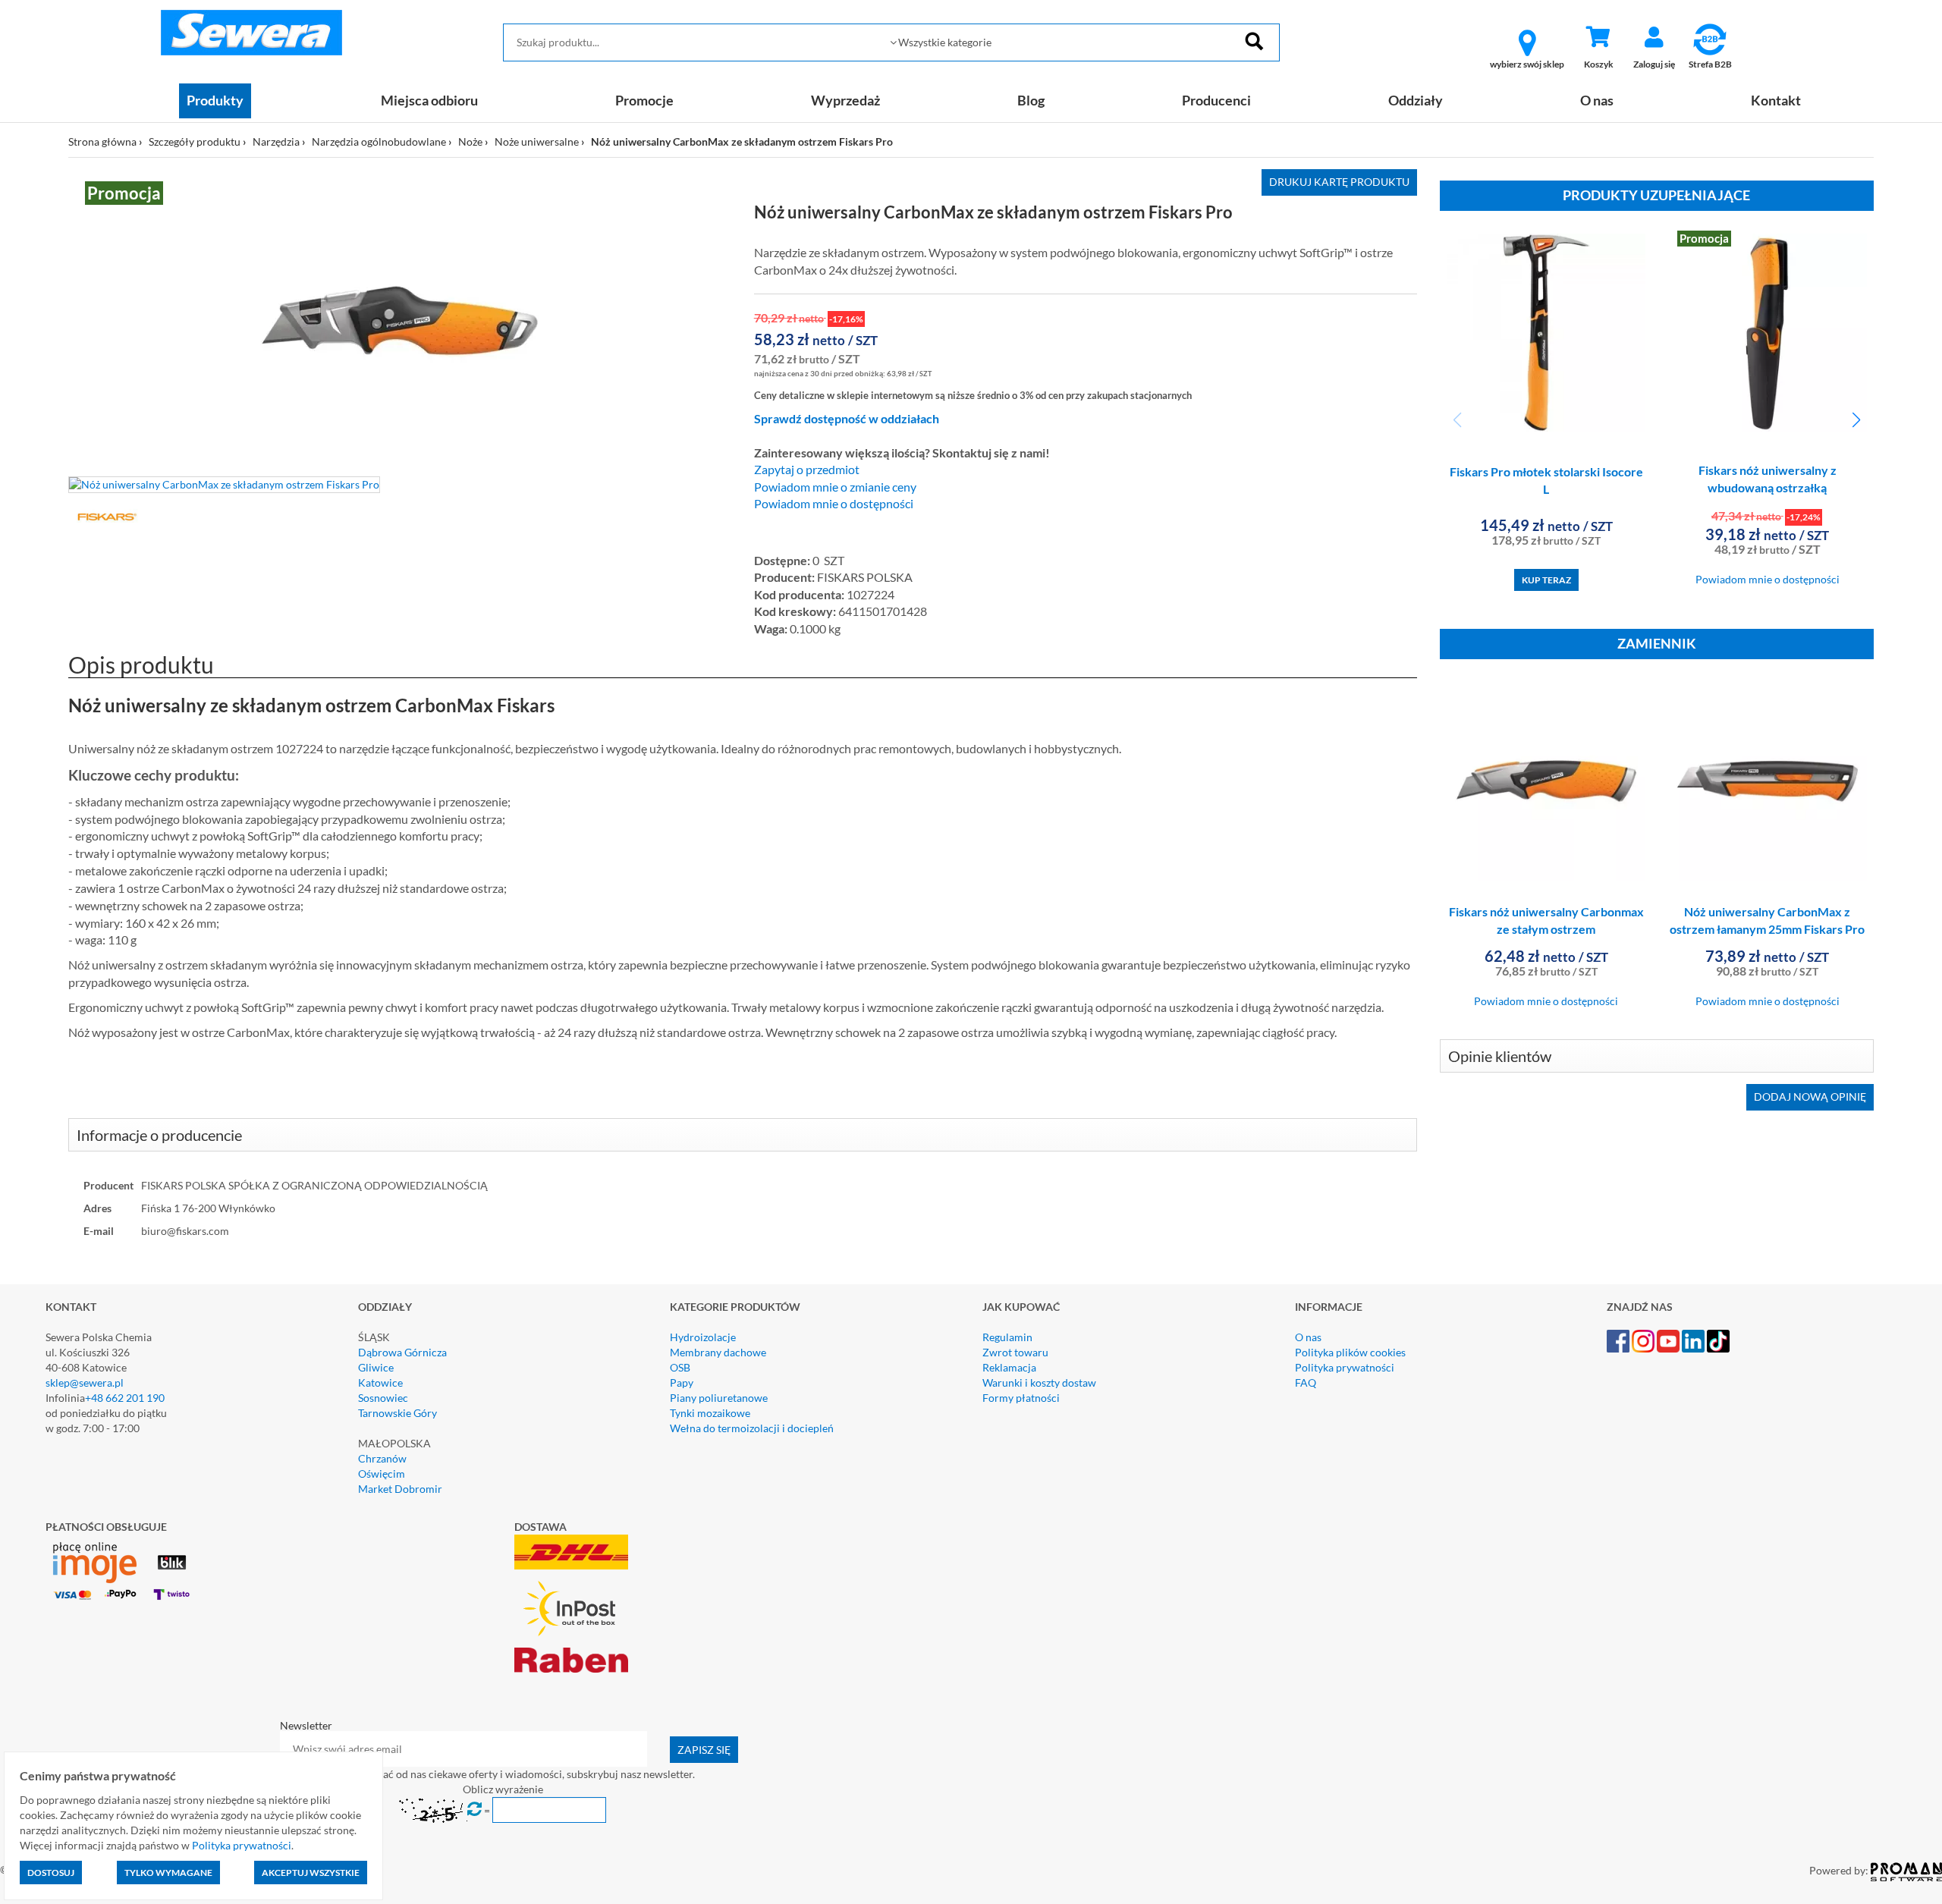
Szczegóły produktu (195, 141)
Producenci (1216, 100)
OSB (680, 1367)
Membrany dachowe (718, 1352)
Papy (682, 1382)
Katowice (380, 1382)
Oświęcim (382, 1474)
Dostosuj (51, 1873)
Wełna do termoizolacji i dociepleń (752, 1428)
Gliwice (376, 1367)
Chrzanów (382, 1458)
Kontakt (1776, 100)
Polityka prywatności (1345, 1367)
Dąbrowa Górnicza (402, 1352)
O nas (1597, 100)
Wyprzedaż (845, 100)
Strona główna (102, 141)
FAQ (1306, 1382)
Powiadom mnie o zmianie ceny (835, 487)
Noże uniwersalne (537, 141)
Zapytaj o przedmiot (807, 470)
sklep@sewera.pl (85, 1382)
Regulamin (1007, 1337)
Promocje (644, 100)
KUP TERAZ (1546, 580)
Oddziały (1416, 100)
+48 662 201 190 (125, 1398)
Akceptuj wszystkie (311, 1873)
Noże (470, 141)
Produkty (215, 100)
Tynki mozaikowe (710, 1413)
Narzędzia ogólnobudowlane (379, 141)
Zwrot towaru (1015, 1352)
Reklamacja (1009, 1367)
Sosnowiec (383, 1398)
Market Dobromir (400, 1489)
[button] (1856, 420)
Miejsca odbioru (429, 100)
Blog (1031, 100)
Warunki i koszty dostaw (1039, 1382)
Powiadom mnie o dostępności (834, 504)
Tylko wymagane (168, 1873)
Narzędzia (276, 141)
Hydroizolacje (703, 1337)
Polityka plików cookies (1350, 1352)
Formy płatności (1021, 1398)
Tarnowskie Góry (398, 1413)
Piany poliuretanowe (719, 1398)
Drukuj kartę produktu (1339, 182)
